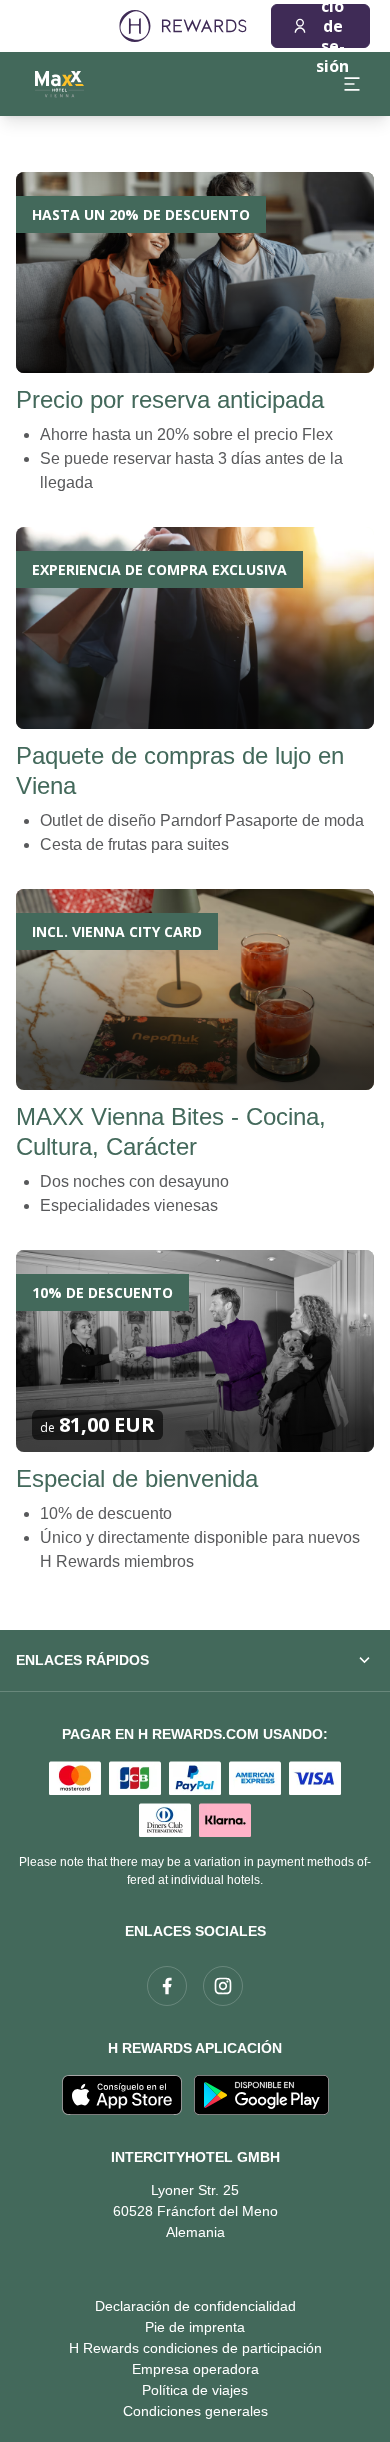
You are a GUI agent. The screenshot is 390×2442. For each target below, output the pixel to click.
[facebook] (167, 1986)
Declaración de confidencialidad (195, 2306)
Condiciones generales (195, 2411)
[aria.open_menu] (352, 84)
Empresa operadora (195, 2369)
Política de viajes (195, 2390)
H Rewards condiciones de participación (195, 2348)
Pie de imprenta (195, 2327)
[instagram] (223, 1986)
